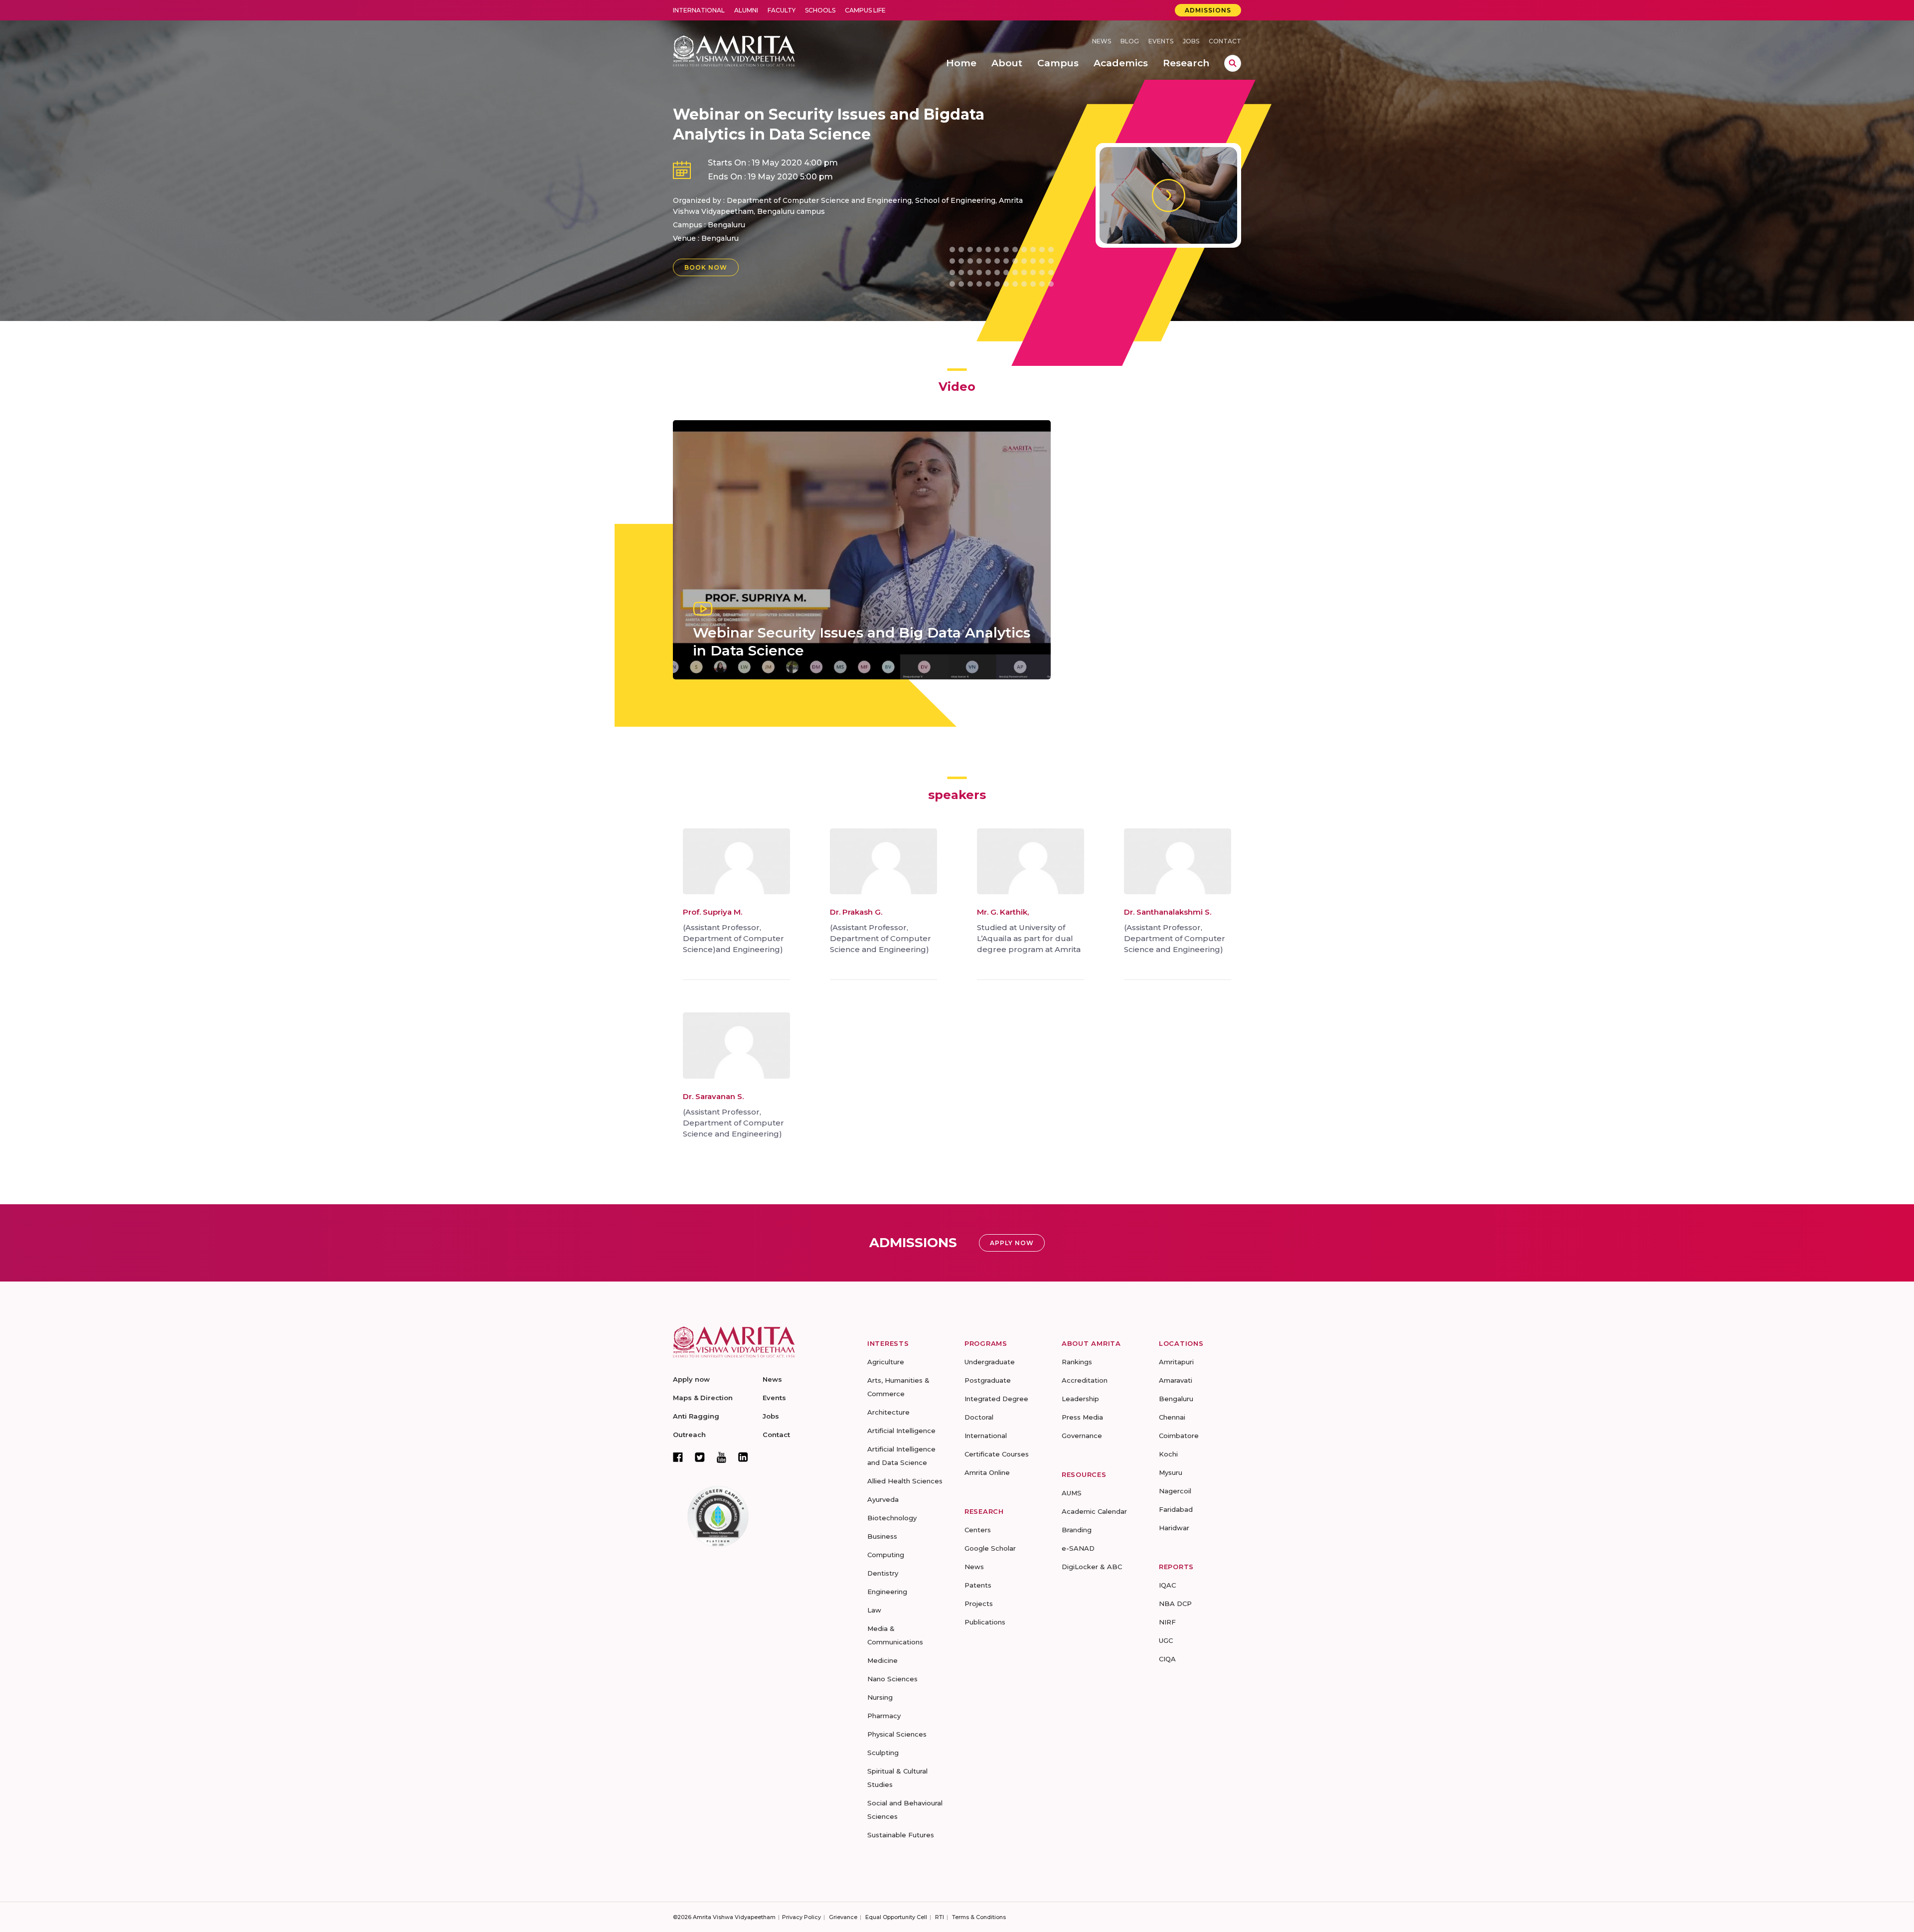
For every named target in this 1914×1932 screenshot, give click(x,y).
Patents (978, 1585)
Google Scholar (990, 1548)
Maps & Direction (703, 1398)
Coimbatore (1179, 1436)
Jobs (1191, 41)
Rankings (1077, 1362)
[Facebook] (678, 1457)
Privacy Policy (801, 1917)
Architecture (888, 1412)
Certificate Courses (997, 1454)
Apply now (691, 1379)
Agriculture (886, 1362)
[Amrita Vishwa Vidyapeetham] (734, 50)
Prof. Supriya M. (713, 912)
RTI (940, 1917)
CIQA (1167, 1659)
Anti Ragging (696, 1416)
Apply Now (1012, 1243)
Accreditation (1085, 1380)
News (1102, 41)
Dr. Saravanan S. (713, 1096)
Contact (1225, 41)
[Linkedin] (743, 1457)
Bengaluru (720, 238)
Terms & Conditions (979, 1917)
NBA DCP (1175, 1604)
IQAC (1167, 1585)
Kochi (1168, 1454)
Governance (1082, 1436)
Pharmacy (884, 1716)
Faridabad (1176, 1509)
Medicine (882, 1660)
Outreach (689, 1435)
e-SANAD (1078, 1548)
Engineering (887, 1592)
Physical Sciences (897, 1734)
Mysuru (1171, 1472)
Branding (1077, 1530)
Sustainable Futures (901, 1835)
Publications (985, 1622)
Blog (1130, 41)
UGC (1166, 1640)
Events (1161, 41)
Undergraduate (990, 1362)
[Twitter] (700, 1457)
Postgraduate (988, 1380)
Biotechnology (892, 1518)
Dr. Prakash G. (856, 912)
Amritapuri (1176, 1362)
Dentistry (883, 1573)
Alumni (746, 10)
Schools (820, 10)
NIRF (1167, 1622)
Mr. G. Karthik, (1003, 912)
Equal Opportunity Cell (896, 1917)
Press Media (1082, 1417)
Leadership (1080, 1399)
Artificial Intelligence (901, 1431)
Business (882, 1536)
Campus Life (865, 10)
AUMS (1072, 1493)
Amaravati (1176, 1380)
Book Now (706, 267)
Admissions (1208, 10)
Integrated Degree (996, 1399)
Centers (978, 1530)
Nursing (880, 1697)
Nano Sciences (892, 1679)
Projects (979, 1604)
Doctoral (979, 1417)
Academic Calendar (1094, 1511)
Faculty (782, 10)
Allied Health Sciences (905, 1481)
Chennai (1172, 1417)
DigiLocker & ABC (1092, 1567)
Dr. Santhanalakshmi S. (1168, 912)
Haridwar (1174, 1528)
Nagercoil (1175, 1491)
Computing (886, 1555)
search (1233, 63)
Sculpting (883, 1753)
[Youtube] (721, 1457)
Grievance (843, 1917)
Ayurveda (883, 1499)
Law (874, 1610)
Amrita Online (987, 1472)
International (699, 10)
